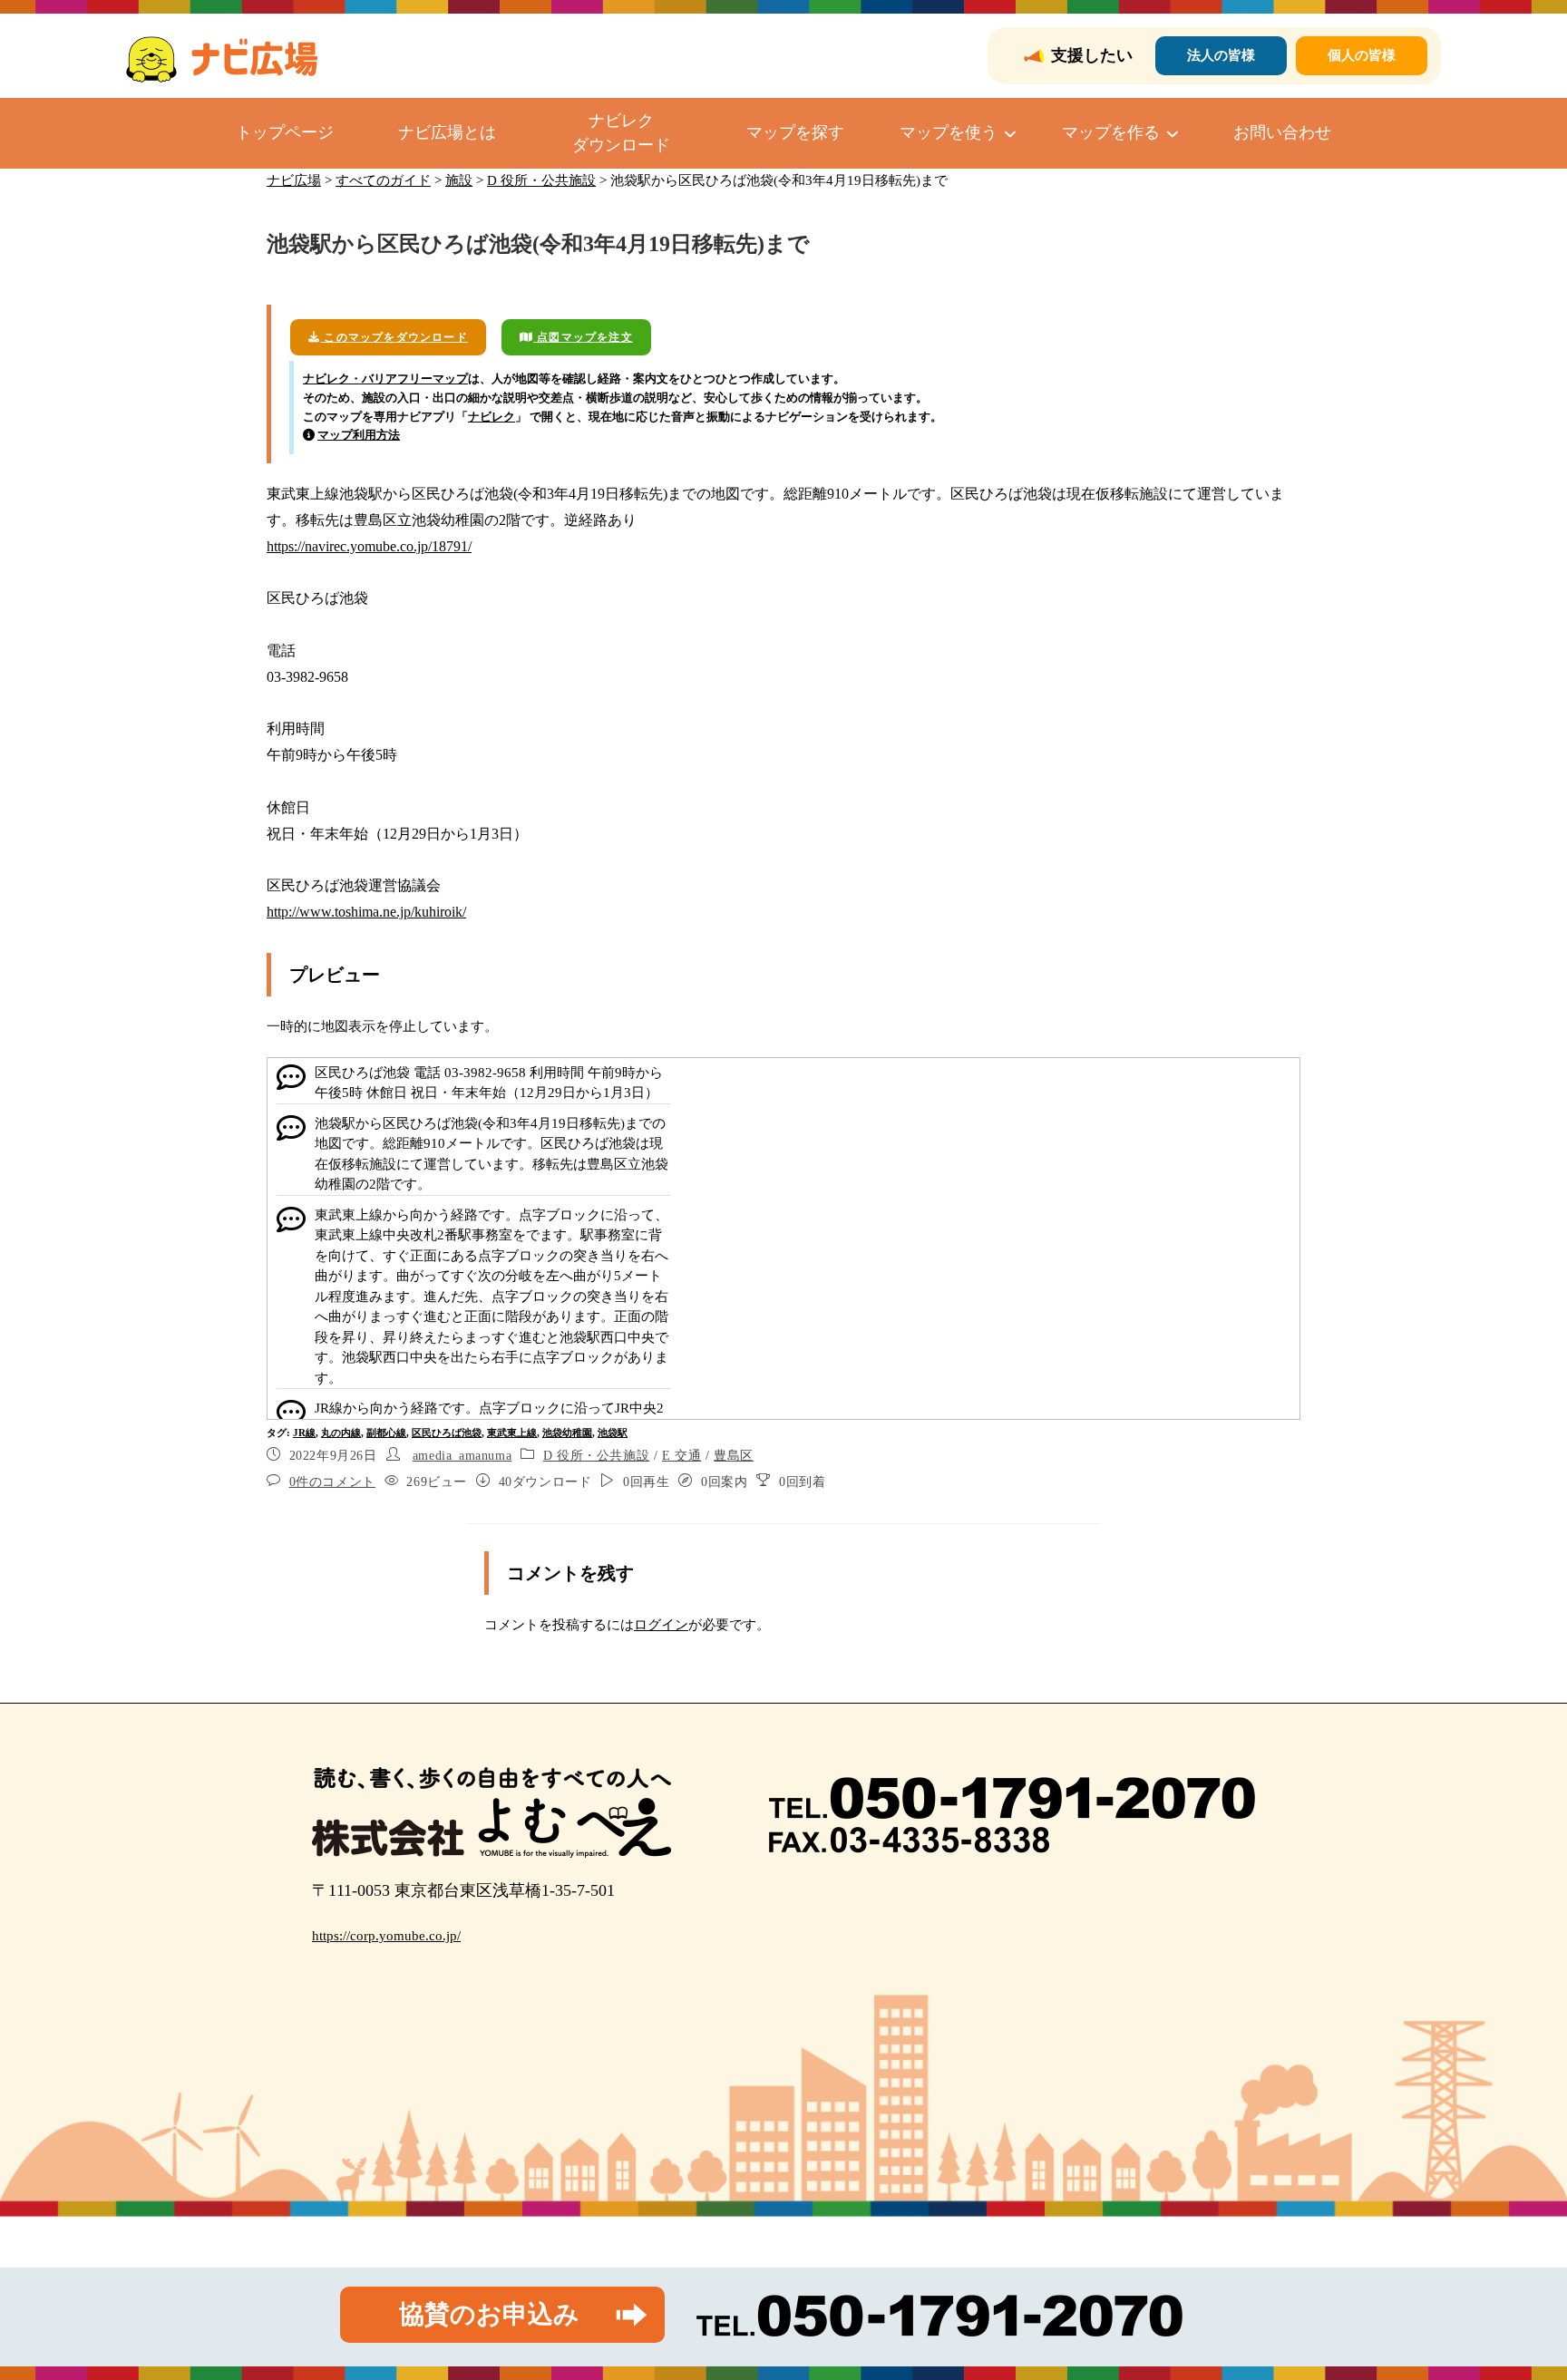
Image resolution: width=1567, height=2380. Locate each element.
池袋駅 (613, 1433)
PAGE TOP (1516, 2293)
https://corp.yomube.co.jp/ (386, 1936)
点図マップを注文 (583, 337)
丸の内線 (341, 1433)
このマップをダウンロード (394, 337)
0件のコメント (332, 1482)
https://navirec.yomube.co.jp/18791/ (369, 546)
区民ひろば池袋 (447, 1433)
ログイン (661, 1625)
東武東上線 (512, 1433)
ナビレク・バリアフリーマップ (385, 379)
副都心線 (386, 1433)
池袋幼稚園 (567, 1433)
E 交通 (681, 1456)
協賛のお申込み (489, 2314)
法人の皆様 (1221, 55)
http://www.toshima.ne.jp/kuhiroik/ (366, 912)
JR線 (304, 1433)
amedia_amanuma (462, 1456)
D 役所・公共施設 (596, 1456)
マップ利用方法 (359, 435)
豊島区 (734, 1456)
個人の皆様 (1362, 55)
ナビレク (492, 417)
